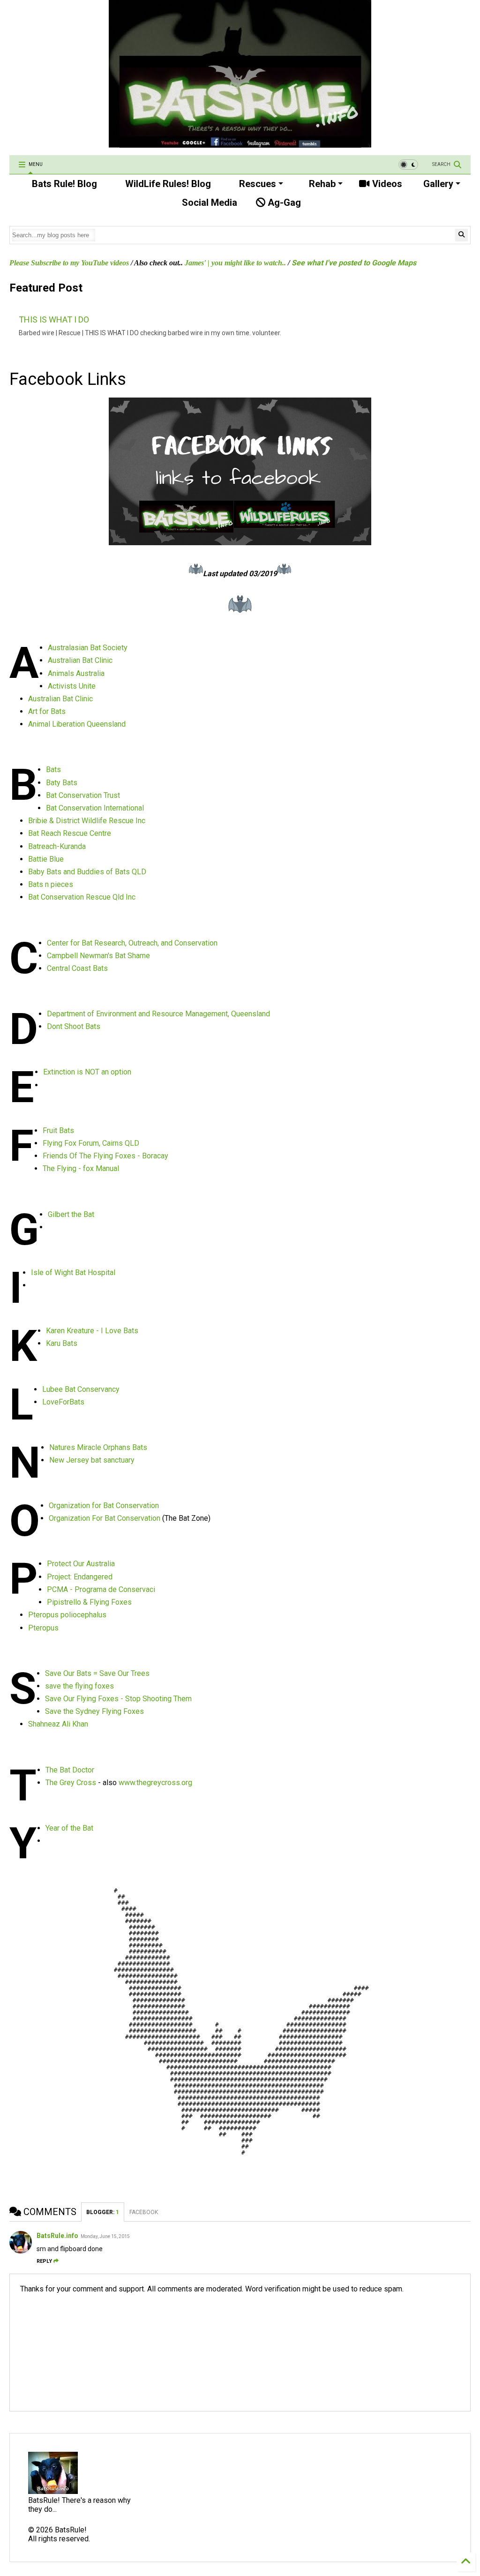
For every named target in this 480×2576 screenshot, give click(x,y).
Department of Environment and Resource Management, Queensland (158, 1014)
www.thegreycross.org (155, 1783)
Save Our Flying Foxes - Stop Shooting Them (118, 1699)
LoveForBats (63, 1402)
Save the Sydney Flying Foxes (94, 1711)
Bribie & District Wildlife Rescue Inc (87, 821)
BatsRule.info (57, 2236)
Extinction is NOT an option (87, 1072)
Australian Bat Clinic (80, 660)
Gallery (437, 184)
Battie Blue (46, 859)
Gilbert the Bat (71, 1214)
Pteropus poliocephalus (67, 1615)
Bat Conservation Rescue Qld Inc (82, 897)
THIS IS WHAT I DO (54, 319)
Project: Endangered (80, 1577)
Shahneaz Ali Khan (58, 1724)
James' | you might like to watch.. (235, 263)
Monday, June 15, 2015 (105, 2236)
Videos (386, 184)
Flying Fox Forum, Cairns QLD (91, 1143)
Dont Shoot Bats (74, 1026)
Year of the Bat (69, 1828)
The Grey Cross (71, 1783)
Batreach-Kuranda (57, 846)
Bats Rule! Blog (63, 184)
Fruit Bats (58, 1130)
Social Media (208, 203)
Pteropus (43, 1628)
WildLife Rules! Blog (167, 184)
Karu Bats (62, 1343)
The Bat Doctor (70, 1770)
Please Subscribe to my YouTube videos (69, 263)
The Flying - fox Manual (81, 1168)
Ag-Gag (283, 203)
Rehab (321, 184)
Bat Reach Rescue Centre (70, 833)
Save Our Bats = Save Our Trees (97, 1673)
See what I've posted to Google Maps (354, 263)
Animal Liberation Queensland (77, 724)
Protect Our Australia (81, 1564)
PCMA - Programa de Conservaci (101, 1589)
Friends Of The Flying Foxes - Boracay (105, 1156)
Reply (44, 2261)
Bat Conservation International (95, 808)
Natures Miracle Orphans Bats (98, 1447)
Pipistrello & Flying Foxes (89, 1602)
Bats (53, 770)
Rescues (256, 184)
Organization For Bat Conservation (105, 1518)
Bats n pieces (51, 884)
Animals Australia (76, 673)
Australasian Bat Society (88, 648)
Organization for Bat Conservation (104, 1506)
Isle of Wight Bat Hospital (73, 1273)
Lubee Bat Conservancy (81, 1389)
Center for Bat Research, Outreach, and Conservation (132, 943)
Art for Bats (47, 711)
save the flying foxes (79, 1686)
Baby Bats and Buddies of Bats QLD (87, 872)
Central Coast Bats (77, 968)
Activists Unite (72, 686)
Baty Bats (62, 783)
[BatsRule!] (240, 143)
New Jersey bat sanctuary (92, 1460)
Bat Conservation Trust (83, 795)
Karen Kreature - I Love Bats (92, 1331)
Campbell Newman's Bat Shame (98, 956)
